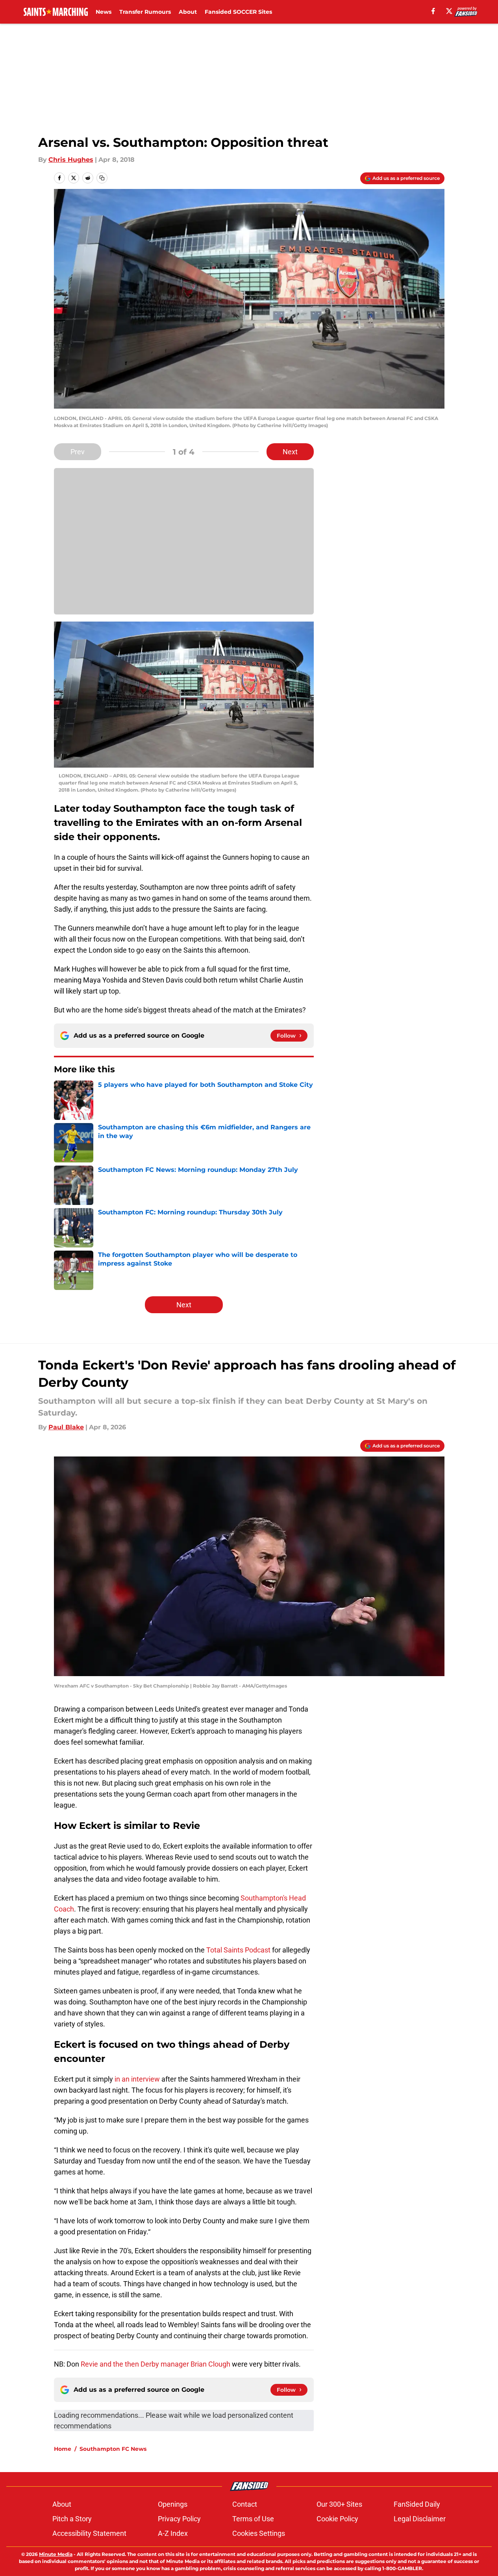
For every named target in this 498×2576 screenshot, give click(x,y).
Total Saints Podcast (238, 1950)
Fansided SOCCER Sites (238, 12)
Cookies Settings (259, 2533)
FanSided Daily (417, 2504)
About (188, 12)
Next (290, 452)
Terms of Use (253, 2519)
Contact (245, 2504)
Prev (78, 452)
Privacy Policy (179, 2519)
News (104, 12)
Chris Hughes (71, 160)
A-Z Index (173, 2533)
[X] (449, 11)
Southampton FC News (113, 2449)
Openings (173, 2504)
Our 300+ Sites (339, 2504)
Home (63, 2449)
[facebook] (433, 11)
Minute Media (56, 2554)
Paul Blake (66, 1427)
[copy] (102, 178)
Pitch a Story (72, 2519)
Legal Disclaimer (420, 2519)
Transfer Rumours (145, 12)
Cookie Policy (337, 2519)
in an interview (138, 2079)
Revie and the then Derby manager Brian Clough (156, 2364)
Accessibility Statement (89, 2533)
